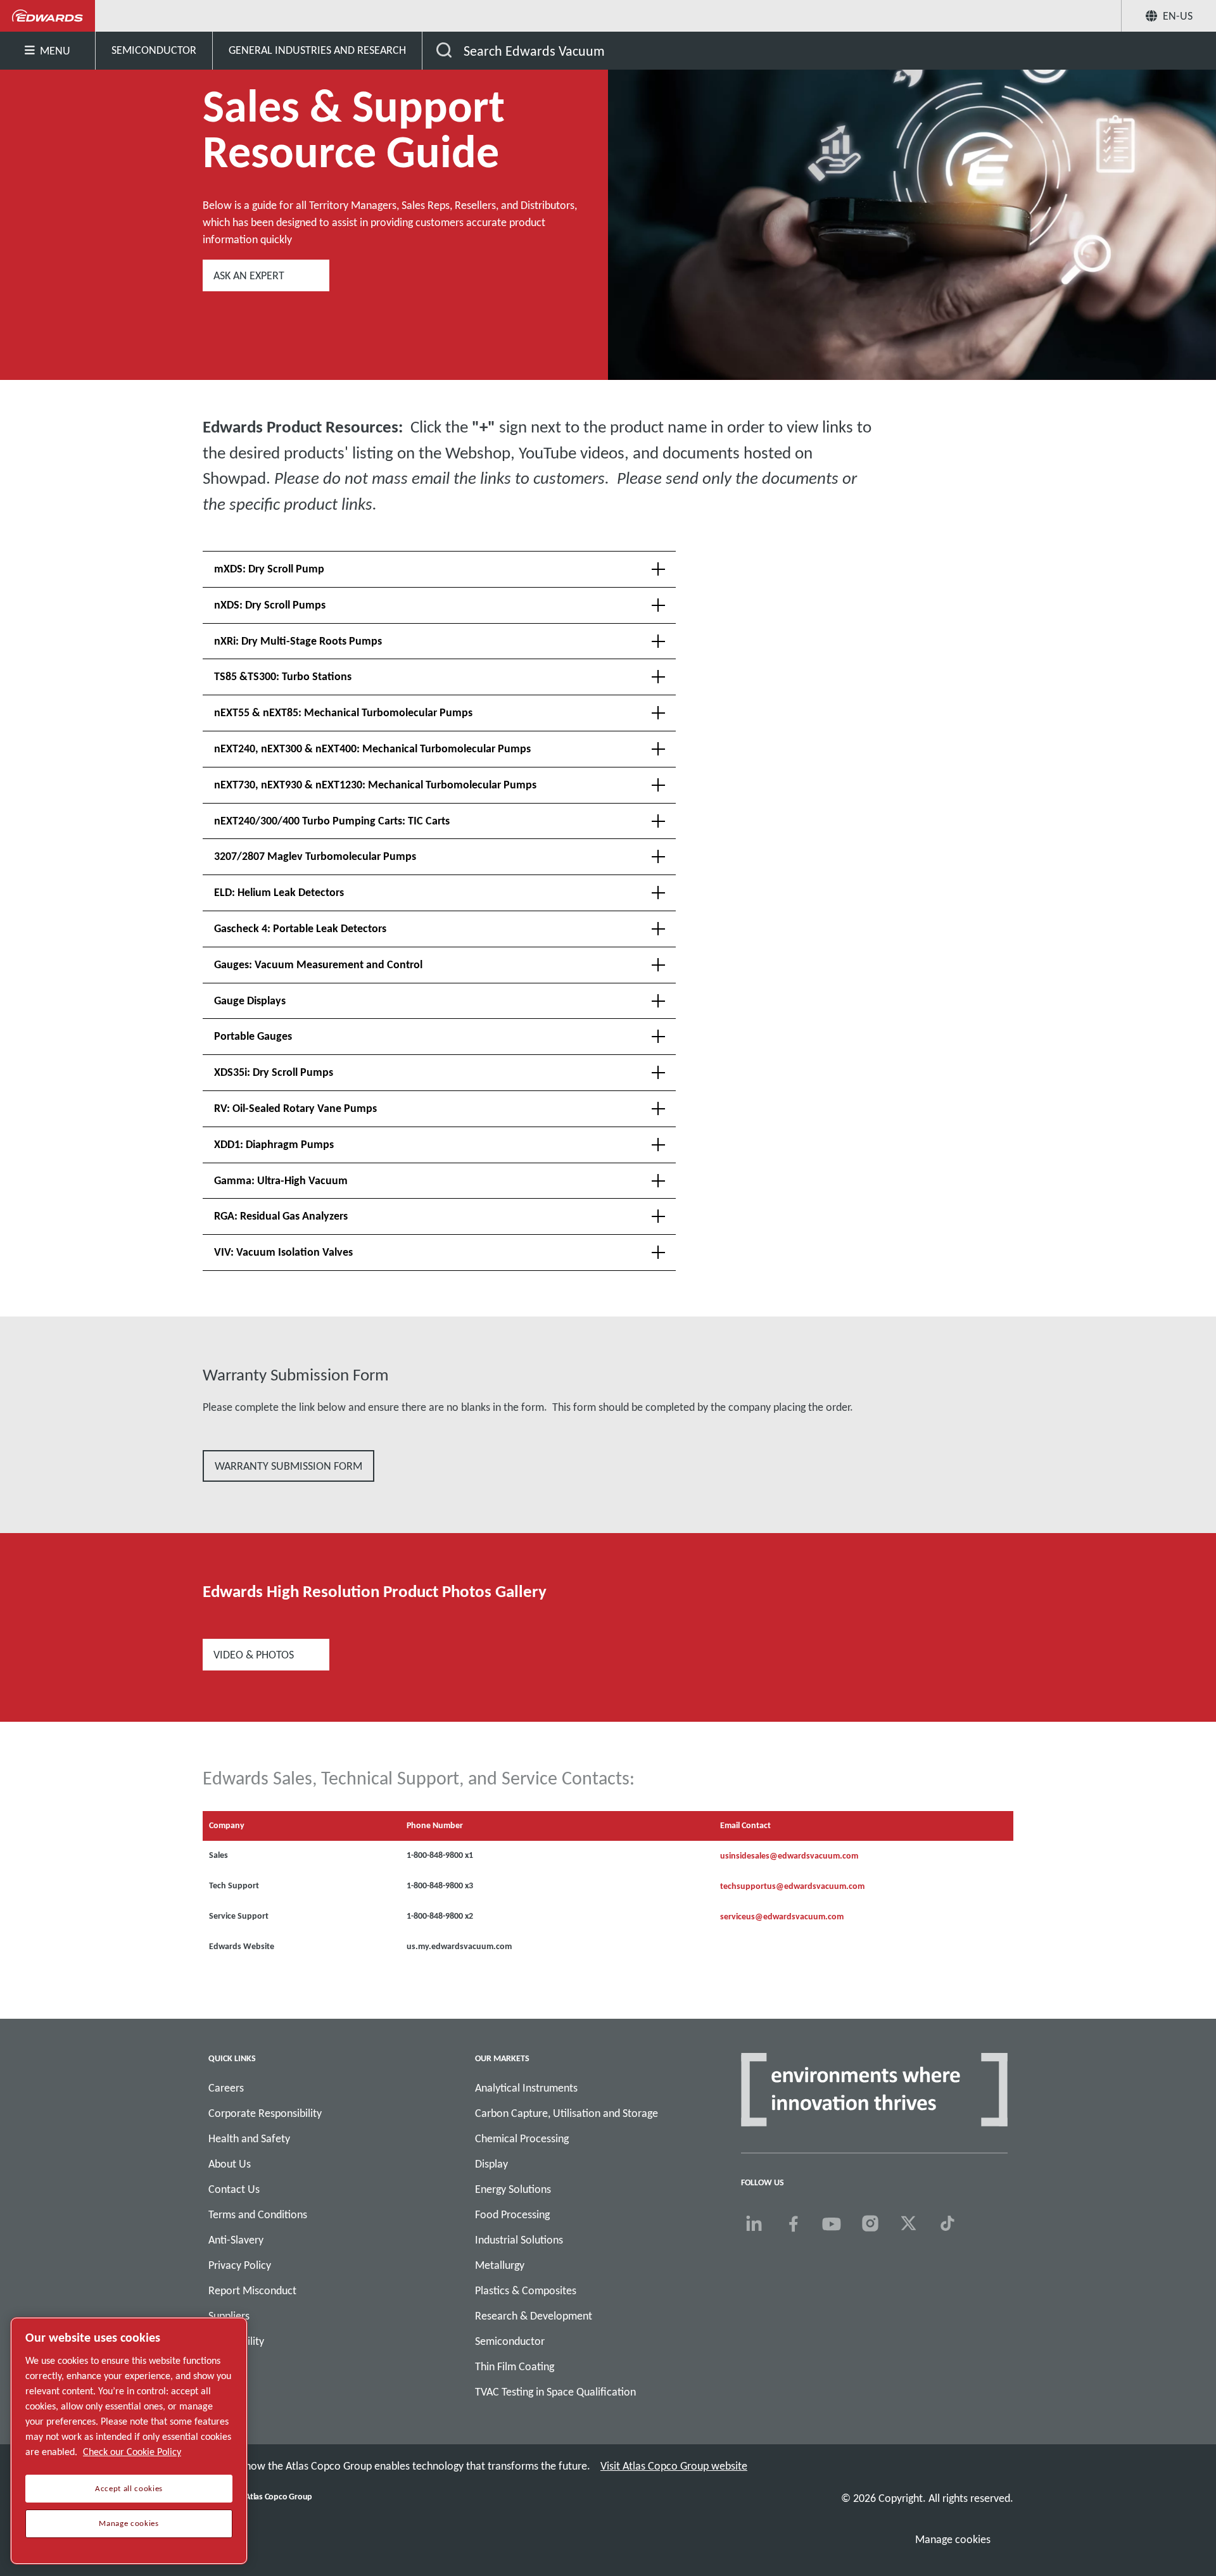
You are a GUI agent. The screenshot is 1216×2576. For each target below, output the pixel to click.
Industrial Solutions (519, 2240)
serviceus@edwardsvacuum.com (782, 1916)
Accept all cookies (129, 2489)
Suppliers (229, 2316)
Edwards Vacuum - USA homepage (48, 16)
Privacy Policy (240, 2265)
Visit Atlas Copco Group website (674, 2466)
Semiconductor (510, 2341)
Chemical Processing (522, 2138)
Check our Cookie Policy (132, 2452)
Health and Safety (249, 2138)
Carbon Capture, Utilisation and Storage (567, 2113)
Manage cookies (953, 2539)
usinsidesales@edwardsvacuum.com (789, 1856)
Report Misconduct (252, 2290)
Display (491, 2164)
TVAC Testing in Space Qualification (555, 2392)
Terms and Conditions (258, 2214)
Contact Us (234, 2189)
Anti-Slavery (236, 2240)
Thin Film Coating (515, 2366)
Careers (226, 2088)
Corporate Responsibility (265, 2113)
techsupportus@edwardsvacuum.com (792, 1886)
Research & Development (534, 2316)
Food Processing (512, 2214)
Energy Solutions (513, 2189)
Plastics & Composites (526, 2290)
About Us (230, 2164)
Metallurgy (500, 2265)
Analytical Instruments (526, 2088)
